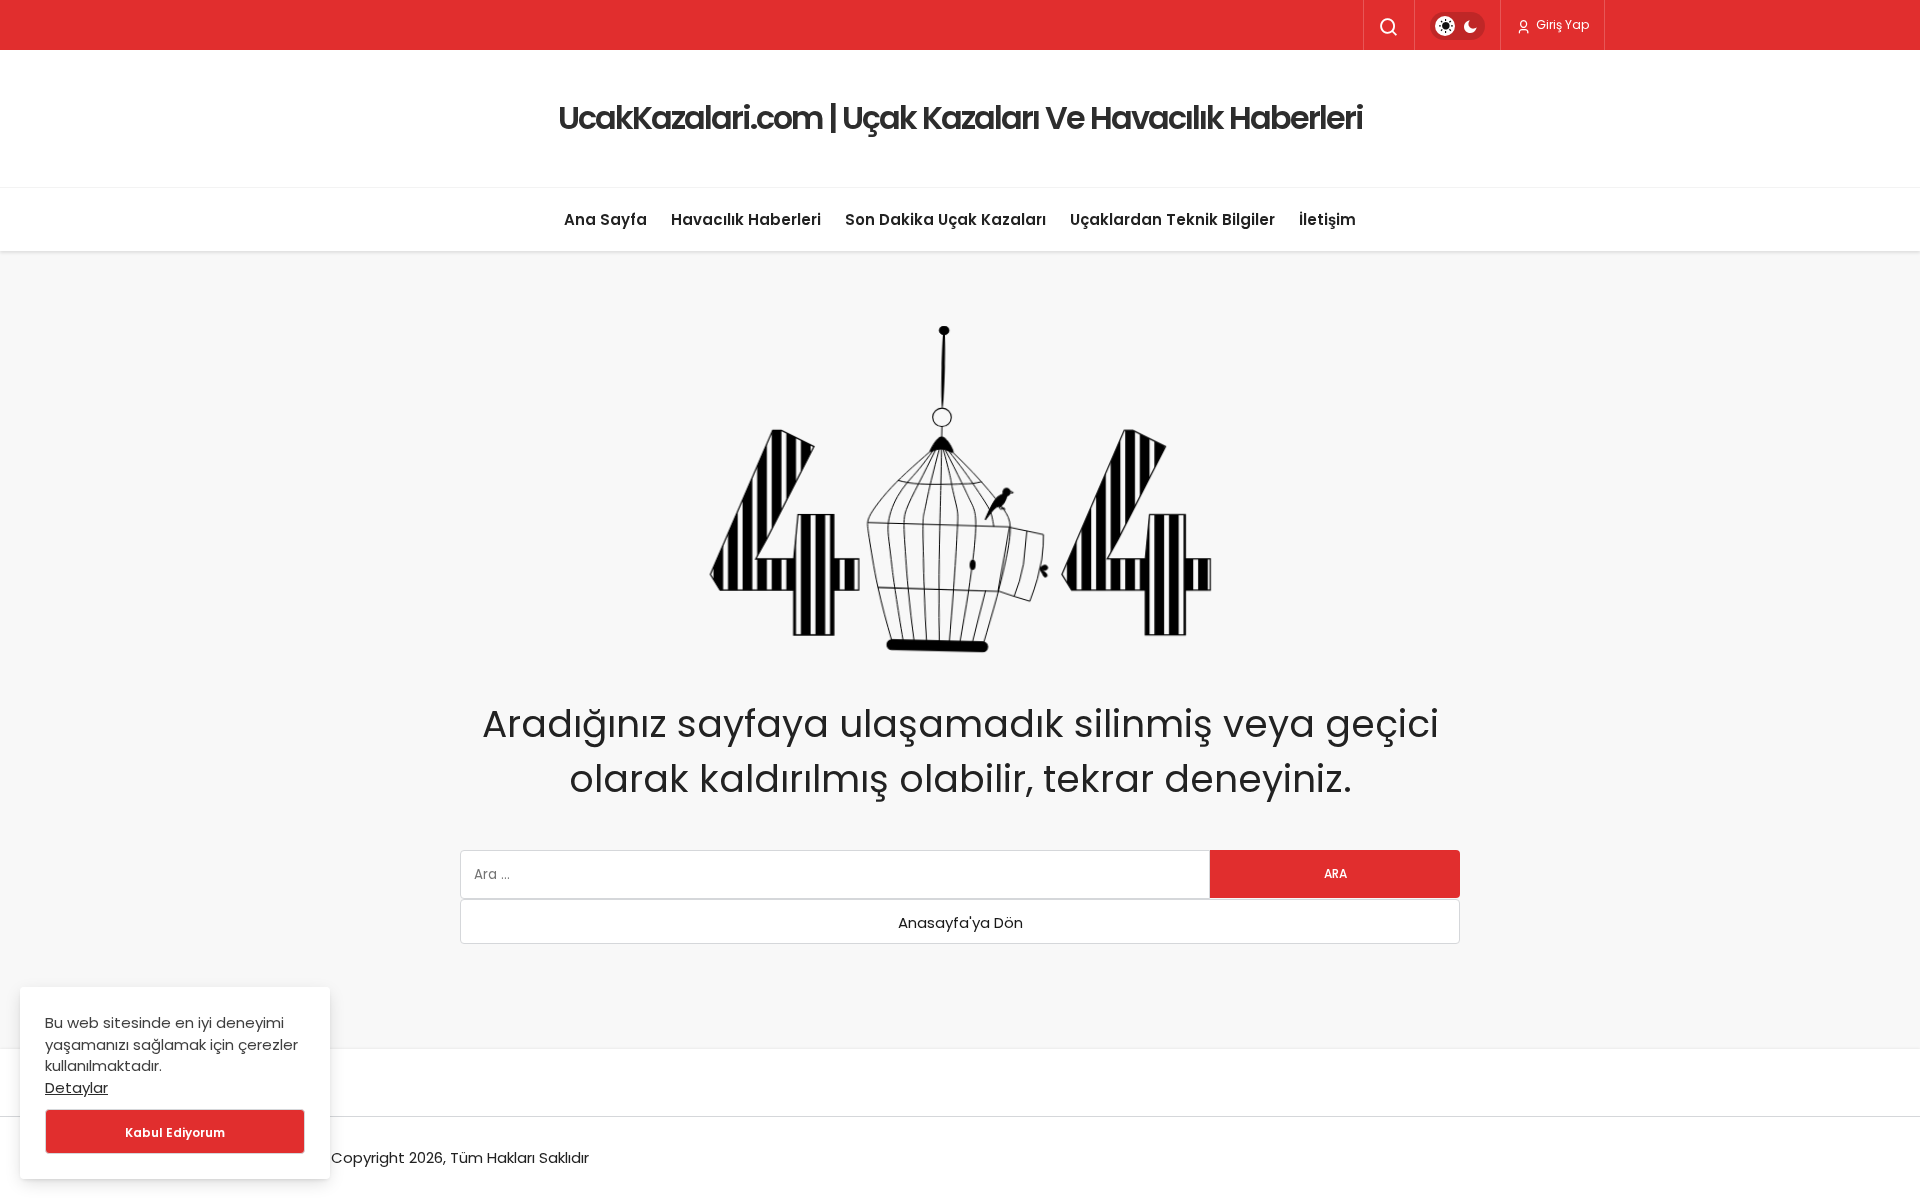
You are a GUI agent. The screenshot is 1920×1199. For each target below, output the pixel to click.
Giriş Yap (1561, 24)
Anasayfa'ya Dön (960, 922)
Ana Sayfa (605, 219)
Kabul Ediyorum (175, 1132)
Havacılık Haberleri (746, 219)
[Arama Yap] (1389, 27)
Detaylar (76, 1087)
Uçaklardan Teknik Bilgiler (1172, 219)
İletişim (1327, 219)
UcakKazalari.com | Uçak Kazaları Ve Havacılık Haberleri (960, 117)
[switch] (1457, 26)
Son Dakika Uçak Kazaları (945, 219)
